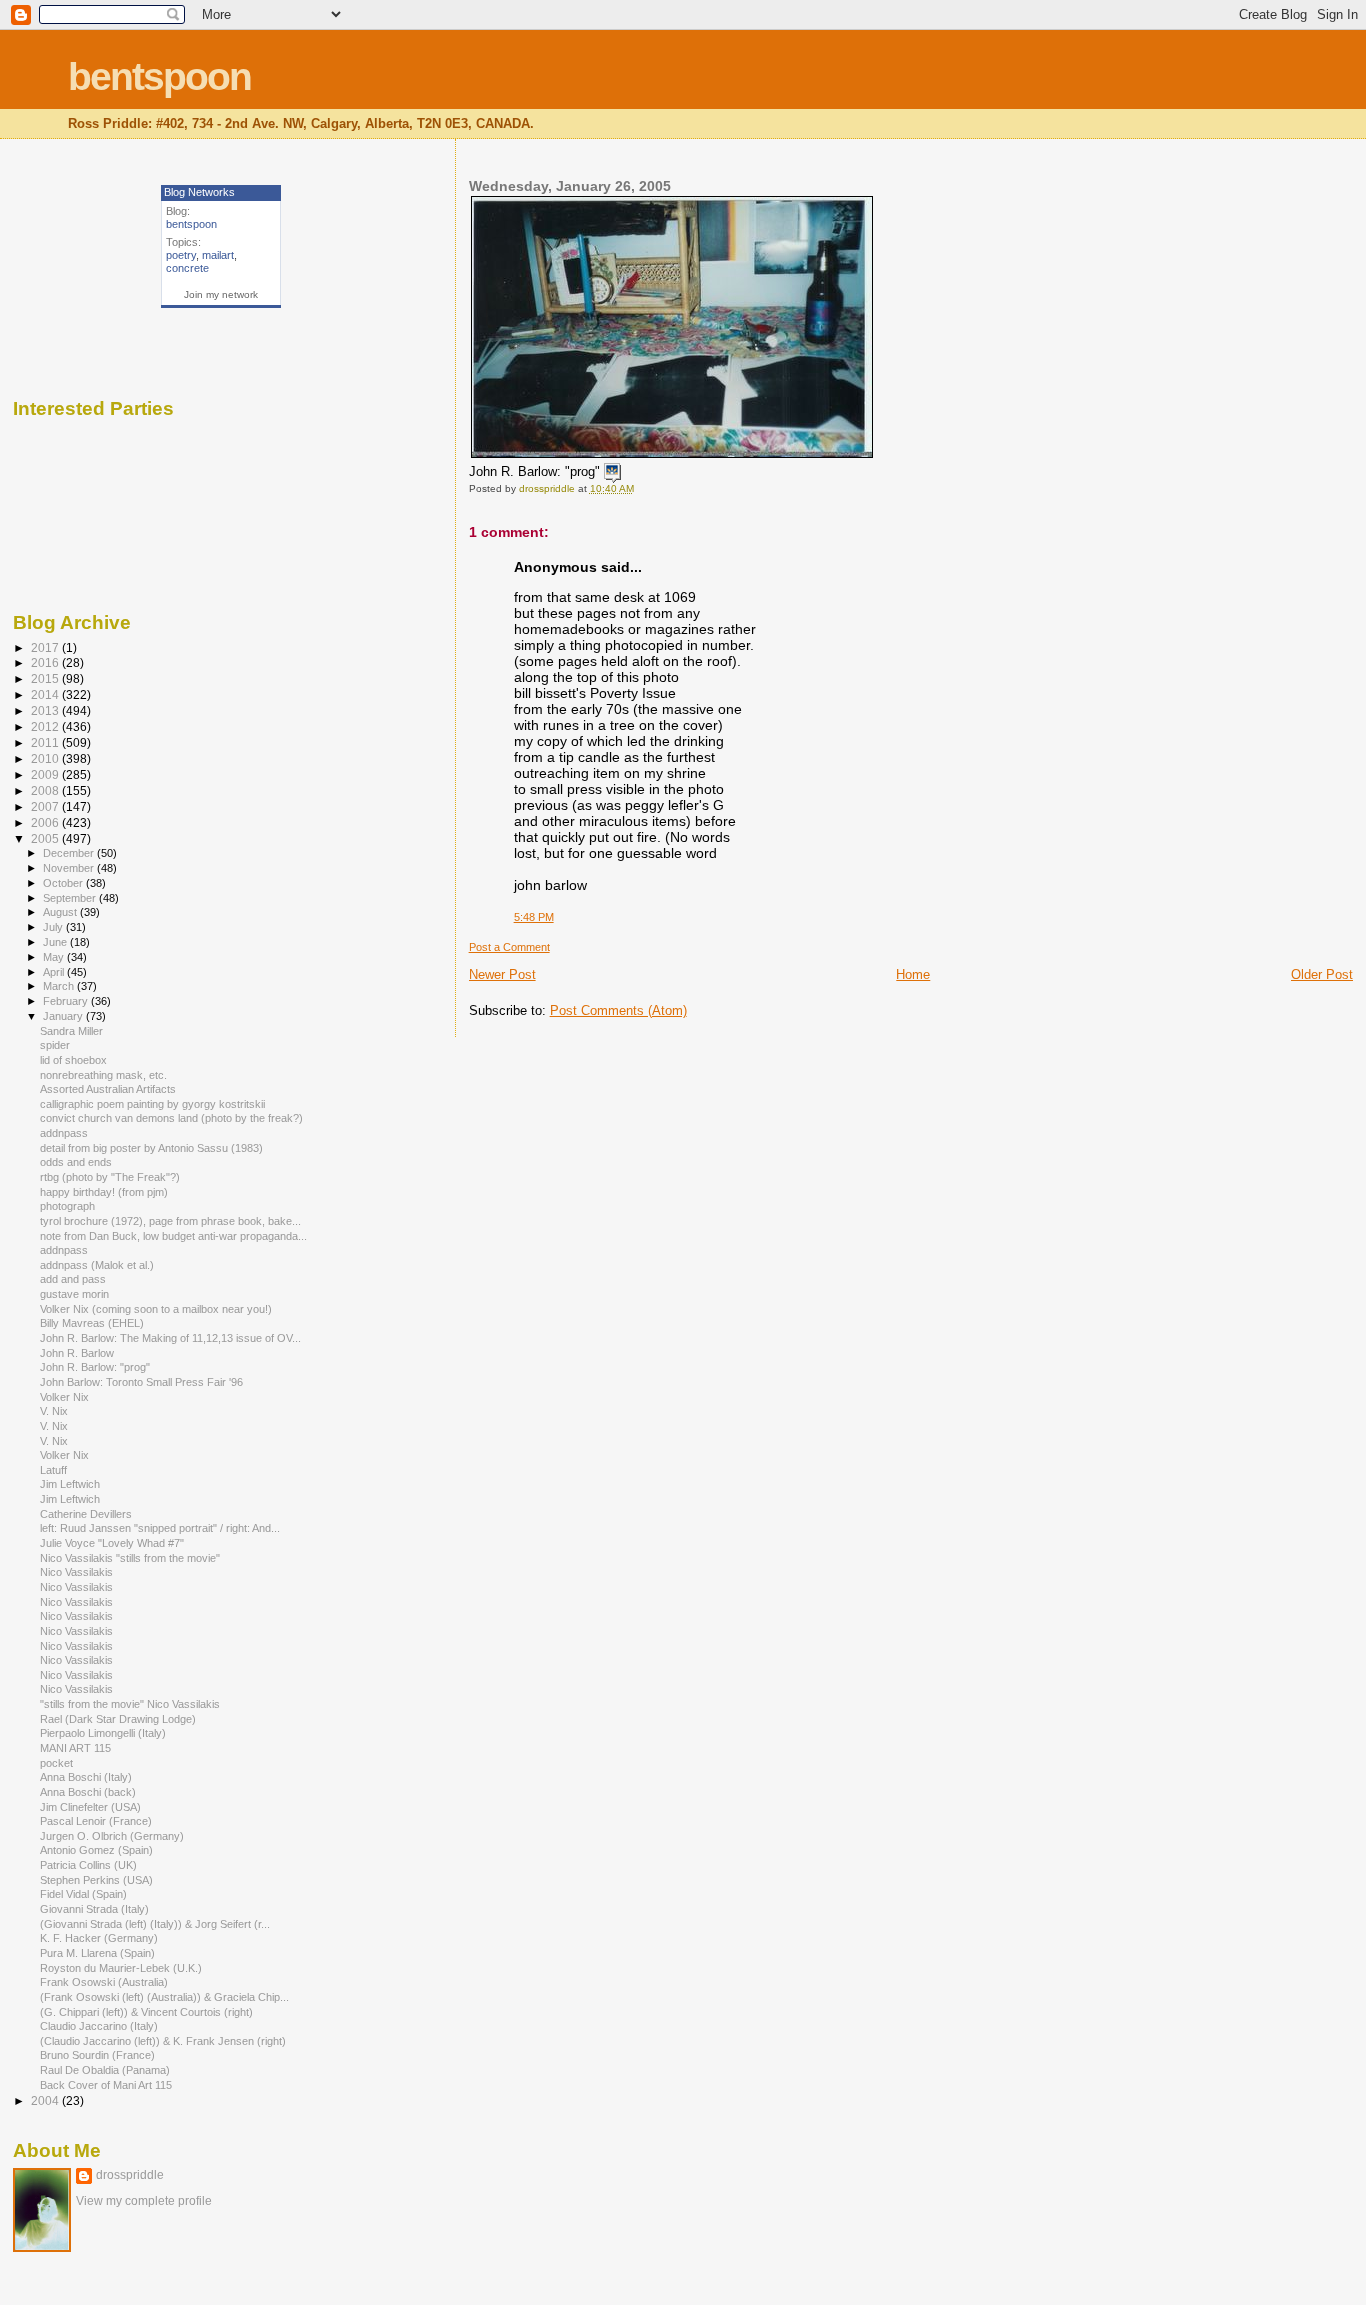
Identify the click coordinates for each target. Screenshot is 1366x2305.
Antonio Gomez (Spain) (98, 1850)
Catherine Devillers (87, 1514)
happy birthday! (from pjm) (105, 1192)
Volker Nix (66, 1397)
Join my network (221, 294)
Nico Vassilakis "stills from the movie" (131, 1558)
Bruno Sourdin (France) (99, 2055)
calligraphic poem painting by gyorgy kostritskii (154, 1104)
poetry (181, 255)
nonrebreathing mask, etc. (105, 1075)
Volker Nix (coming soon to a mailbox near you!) (157, 1309)
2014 (46, 694)
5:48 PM (534, 917)
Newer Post (502, 974)
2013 (46, 710)
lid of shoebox (76, 1060)
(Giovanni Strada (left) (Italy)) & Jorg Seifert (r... (155, 1924)
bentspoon (159, 76)
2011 (46, 742)
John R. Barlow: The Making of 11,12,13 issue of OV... (170, 1338)
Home (913, 974)
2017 (46, 647)
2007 (46, 806)
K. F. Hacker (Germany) (100, 1938)
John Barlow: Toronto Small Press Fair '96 (143, 1382)
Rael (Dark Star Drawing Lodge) (119, 1719)
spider (56, 1045)
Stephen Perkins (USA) (98, 1880)
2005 (46, 838)
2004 (46, 2100)
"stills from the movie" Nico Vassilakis (131, 1704)
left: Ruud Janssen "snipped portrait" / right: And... (160, 1528)
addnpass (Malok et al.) (98, 1265)
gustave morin (76, 1294)
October (64, 883)
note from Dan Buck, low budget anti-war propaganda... (173, 1236)
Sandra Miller (71, 1031)
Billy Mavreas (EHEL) (93, 1323)
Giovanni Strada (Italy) (96, 1909)
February (67, 1001)
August (61, 912)
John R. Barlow (78, 1353)
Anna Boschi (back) (89, 1792)
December (70, 853)
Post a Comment (509, 947)
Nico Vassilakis (78, 1572)
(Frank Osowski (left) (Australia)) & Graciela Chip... (164, 1997)
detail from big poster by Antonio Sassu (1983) (153, 1148)
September (71, 898)
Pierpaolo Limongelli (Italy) (104, 1733)
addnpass (65, 1133)
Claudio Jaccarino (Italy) (100, 2026)
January (64, 1016)
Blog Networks (199, 192)
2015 (46, 678)
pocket (58, 1763)
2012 (46, 726)
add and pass (74, 1279)
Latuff (55, 1470)
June (56, 942)
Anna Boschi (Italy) (87, 1777)
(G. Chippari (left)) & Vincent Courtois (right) (148, 2012)
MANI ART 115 (75, 1748)
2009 (46, 774)
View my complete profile (144, 2201)
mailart (218, 255)
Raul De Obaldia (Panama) (106, 2070)
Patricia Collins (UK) (90, 1865)
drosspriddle (130, 2175)
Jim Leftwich (71, 1484)
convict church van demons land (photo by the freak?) (173, 1118)
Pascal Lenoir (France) (97, 1821)
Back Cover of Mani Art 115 (107, 2085)
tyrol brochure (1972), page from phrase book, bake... (170, 1221)
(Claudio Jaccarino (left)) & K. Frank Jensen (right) (164, 2041)
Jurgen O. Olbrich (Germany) (113, 1836)
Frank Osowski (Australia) (105, 1982)
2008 (46, 790)
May (55, 957)
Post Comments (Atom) (618, 1010)
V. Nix (55, 1411)
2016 (46, 662)
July (54, 927)
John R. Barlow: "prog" (96, 1367)
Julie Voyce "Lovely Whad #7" (113, 1543)
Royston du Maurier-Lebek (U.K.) (122, 1968)
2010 (46, 758)
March (60, 986)
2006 (46, 822)
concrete (187, 268)
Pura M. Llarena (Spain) (99, 1953)
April (55, 972)
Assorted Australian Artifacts (109, 1089)
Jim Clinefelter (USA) (93, 1807)
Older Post (1322, 974)
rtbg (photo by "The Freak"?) (111, 1177)
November (70, 868)
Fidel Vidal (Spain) (85, 1894)
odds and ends (77, 1162)
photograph (69, 1206)
